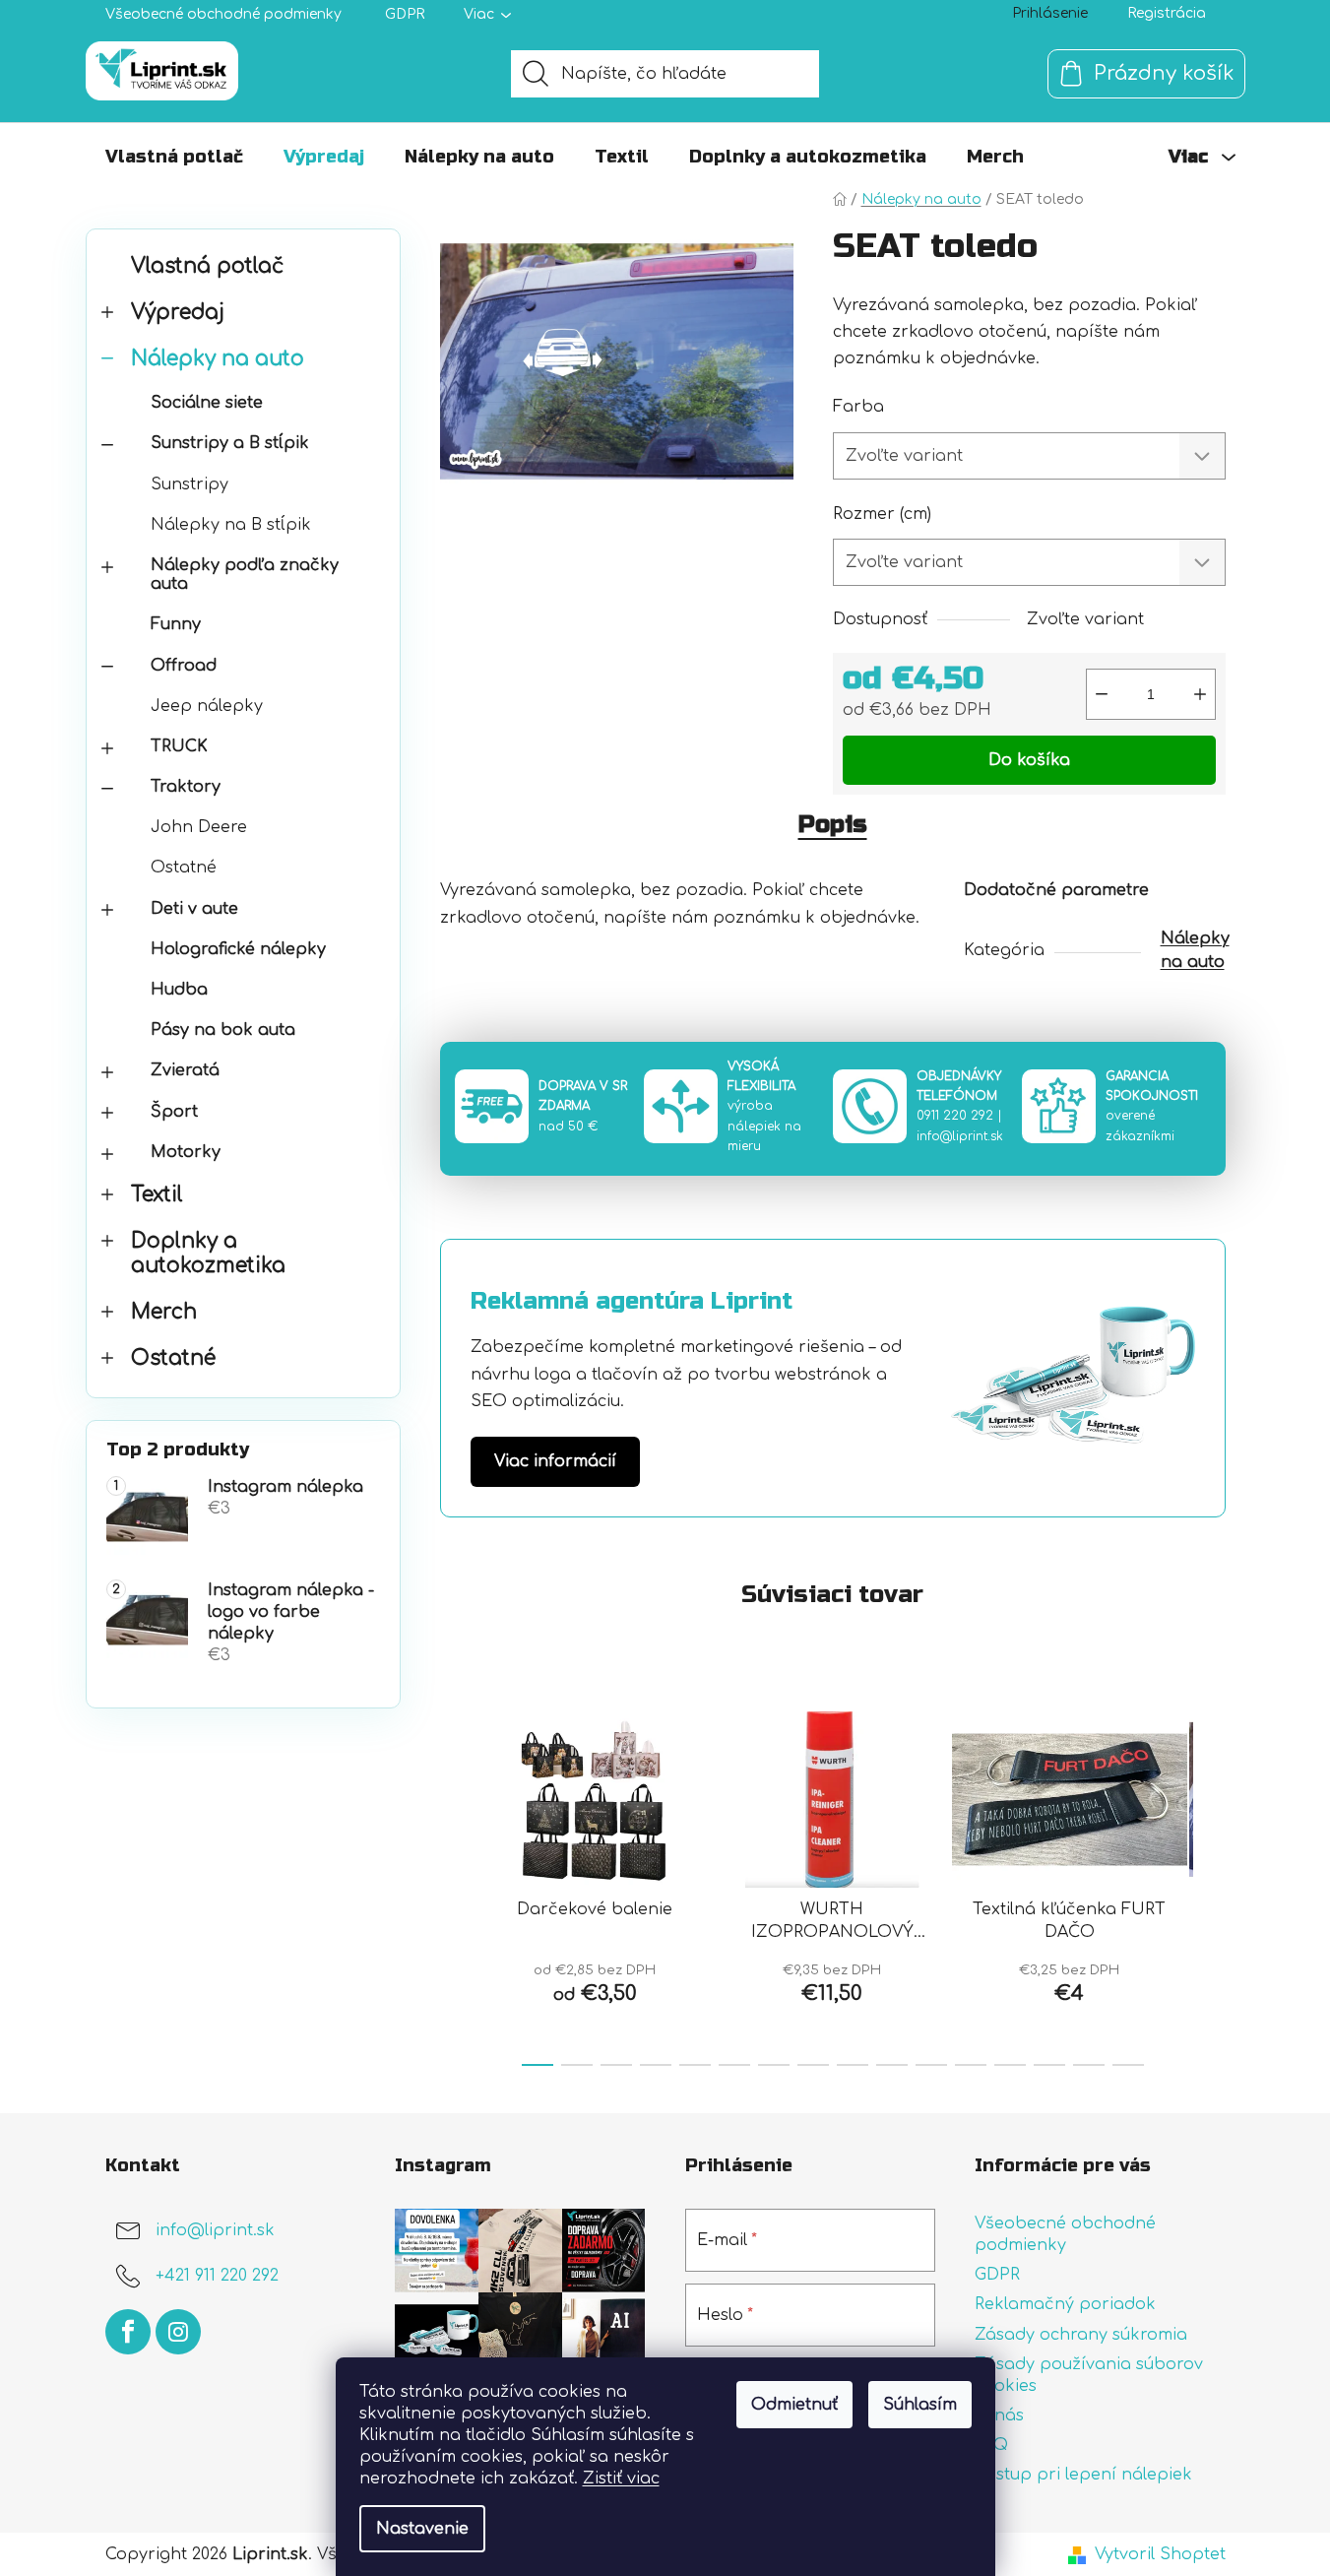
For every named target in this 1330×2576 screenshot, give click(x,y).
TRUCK (179, 746)
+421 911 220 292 (217, 2276)
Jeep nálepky (207, 706)
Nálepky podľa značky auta (245, 575)
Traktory (186, 787)
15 (1128, 2065)
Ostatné (184, 868)
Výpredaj (178, 313)
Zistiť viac (621, 2479)
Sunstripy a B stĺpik (230, 443)
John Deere (199, 827)
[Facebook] (128, 2332)
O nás (999, 2415)
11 (971, 2065)
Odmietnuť (794, 2405)
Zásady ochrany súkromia (1081, 2335)
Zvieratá (185, 1070)
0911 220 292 (955, 1116)
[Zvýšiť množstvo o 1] (1200, 694)
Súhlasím (920, 2405)
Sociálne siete (207, 403)
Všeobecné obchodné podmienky (223, 14)
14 (1089, 2065)
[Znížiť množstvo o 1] (1102, 694)
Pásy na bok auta (223, 1030)
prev (456, 1883)
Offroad (184, 666)
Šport (174, 1112)
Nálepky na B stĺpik (231, 525)
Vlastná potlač (207, 266)
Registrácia (1167, 13)
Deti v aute (194, 909)
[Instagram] (178, 2332)
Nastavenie (422, 2529)
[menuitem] (174, 157)
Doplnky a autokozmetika (208, 1254)
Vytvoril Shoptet (1160, 2554)
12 (1010, 2065)
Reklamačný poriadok (1065, 2304)
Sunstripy (190, 484)
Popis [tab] (833, 825)
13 (1049, 2065)
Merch (164, 1312)
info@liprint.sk (960, 1136)
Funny (176, 624)
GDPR (405, 14)
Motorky (186, 1152)
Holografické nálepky (238, 949)
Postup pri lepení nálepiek (1083, 2475)
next (1210, 1883)
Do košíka (1029, 760)
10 (931, 2065)
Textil (157, 1195)
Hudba (179, 990)
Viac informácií (555, 1461)
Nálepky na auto (218, 359)
